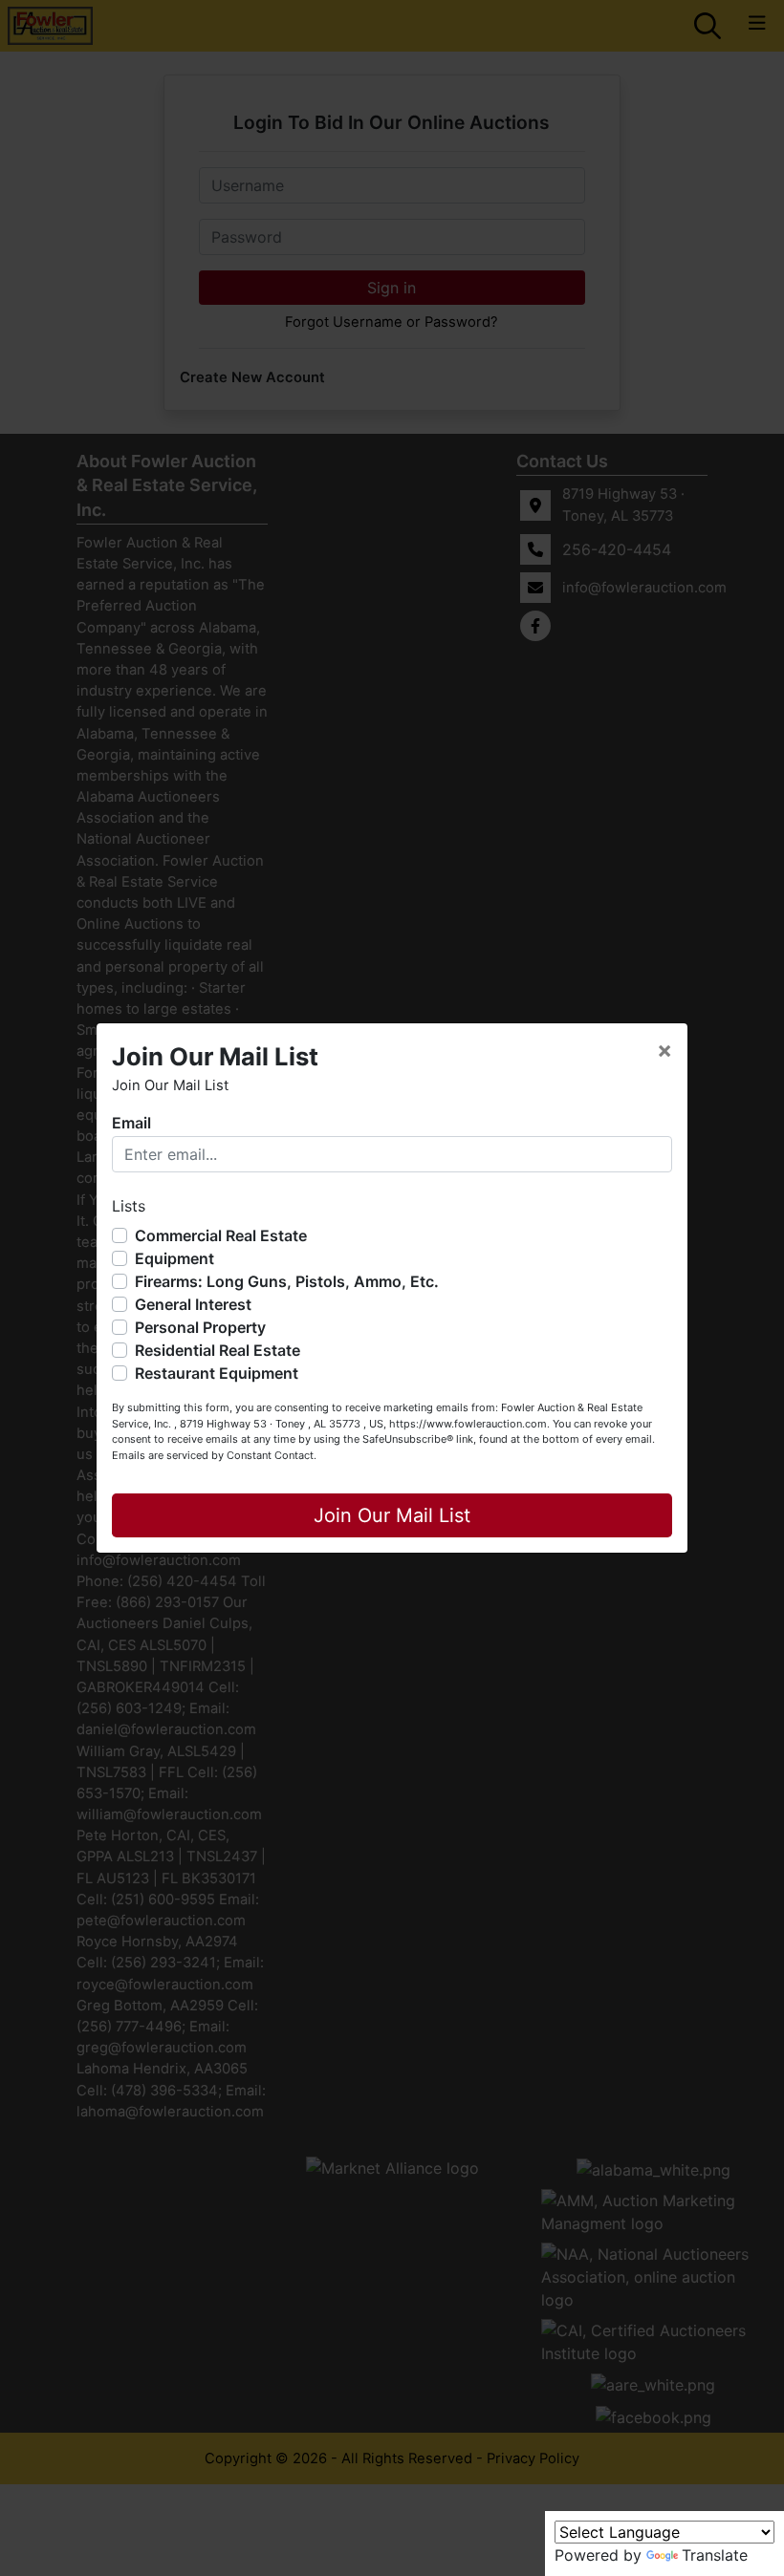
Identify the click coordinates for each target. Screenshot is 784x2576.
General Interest (193, 1304)
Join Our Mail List (392, 1515)
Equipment (174, 1258)
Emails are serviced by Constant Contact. (214, 1455)
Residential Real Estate (218, 1350)
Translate (715, 2555)
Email (131, 1123)
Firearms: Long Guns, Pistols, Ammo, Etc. (287, 1281)
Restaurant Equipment (217, 1373)
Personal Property (200, 1327)
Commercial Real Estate (221, 1235)
